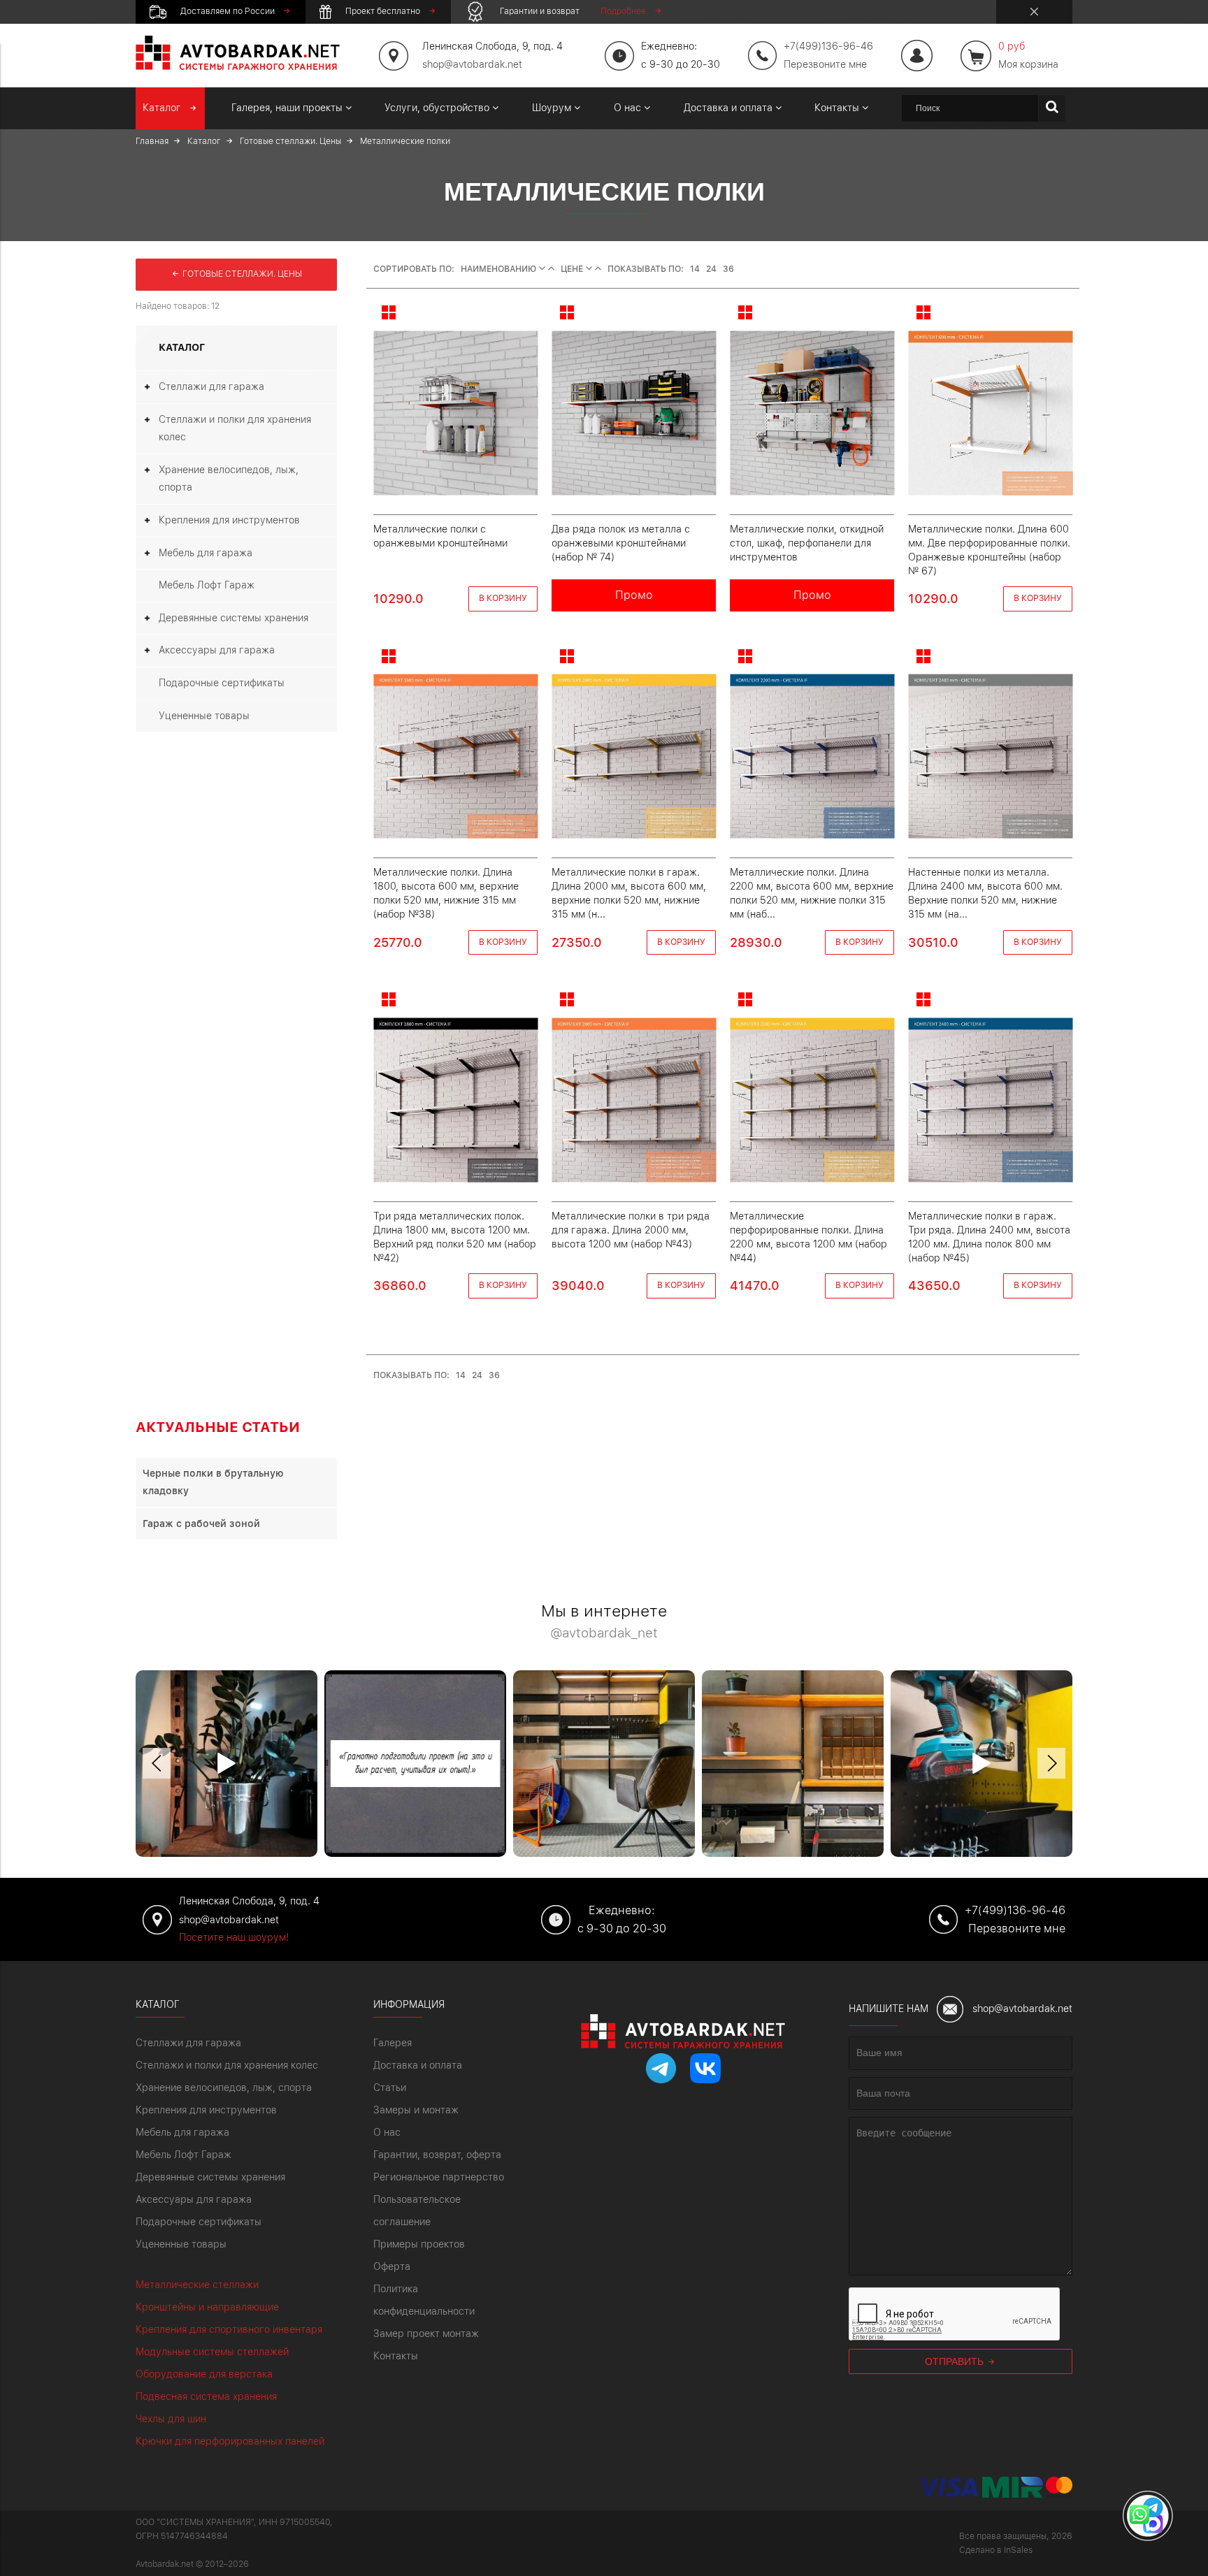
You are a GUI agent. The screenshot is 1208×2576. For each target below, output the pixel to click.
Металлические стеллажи (197, 2285)
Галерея (393, 2043)
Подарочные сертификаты (222, 683)
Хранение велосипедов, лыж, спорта (229, 479)
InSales (1018, 2550)
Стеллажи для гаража (211, 386)
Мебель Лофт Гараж (207, 585)
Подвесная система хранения (206, 2396)
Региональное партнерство (439, 2177)
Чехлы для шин (171, 2419)
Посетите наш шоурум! (234, 1937)
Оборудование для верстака (204, 2374)
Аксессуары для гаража (217, 650)
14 (695, 269)
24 (711, 269)
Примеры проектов (419, 2244)
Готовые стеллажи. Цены (241, 274)
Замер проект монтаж (426, 2333)
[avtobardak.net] (238, 66)
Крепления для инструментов (229, 520)
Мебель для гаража (206, 553)
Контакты (396, 2356)
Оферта (392, 2266)
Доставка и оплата (418, 2065)
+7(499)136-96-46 (1015, 1910)
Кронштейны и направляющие (207, 2307)
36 (728, 269)
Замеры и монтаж (416, 2110)
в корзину (503, 598)
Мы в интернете (604, 1622)
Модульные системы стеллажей (212, 2352)
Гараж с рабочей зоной (201, 1524)
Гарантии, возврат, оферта (437, 2155)
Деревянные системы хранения (233, 618)
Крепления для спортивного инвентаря (229, 2329)
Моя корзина (1028, 55)
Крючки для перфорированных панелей (230, 2441)
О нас (387, 2132)
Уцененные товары (204, 716)
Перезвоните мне (825, 64)
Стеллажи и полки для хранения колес (235, 428)
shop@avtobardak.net (472, 64)
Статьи (390, 2087)
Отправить (956, 2361)
